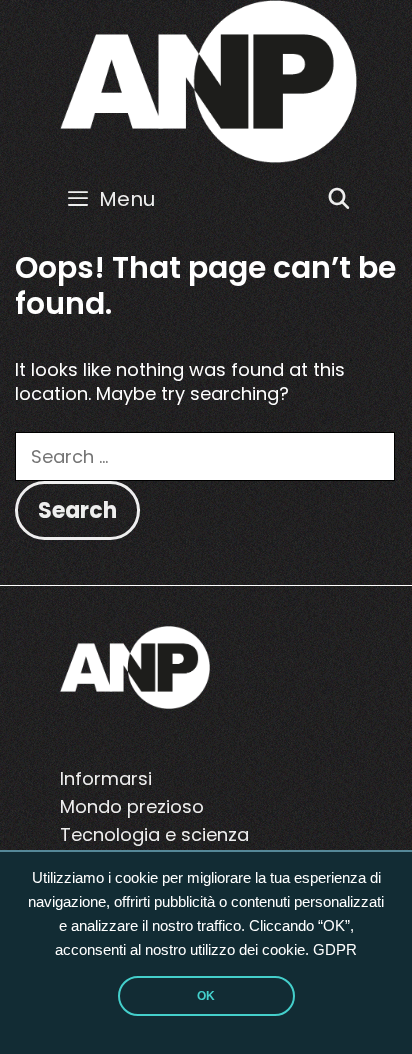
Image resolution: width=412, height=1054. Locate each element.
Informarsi (106, 778)
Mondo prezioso (132, 806)
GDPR (335, 950)
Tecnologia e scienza (154, 834)
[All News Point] (208, 80)
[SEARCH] (339, 199)
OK (206, 996)
